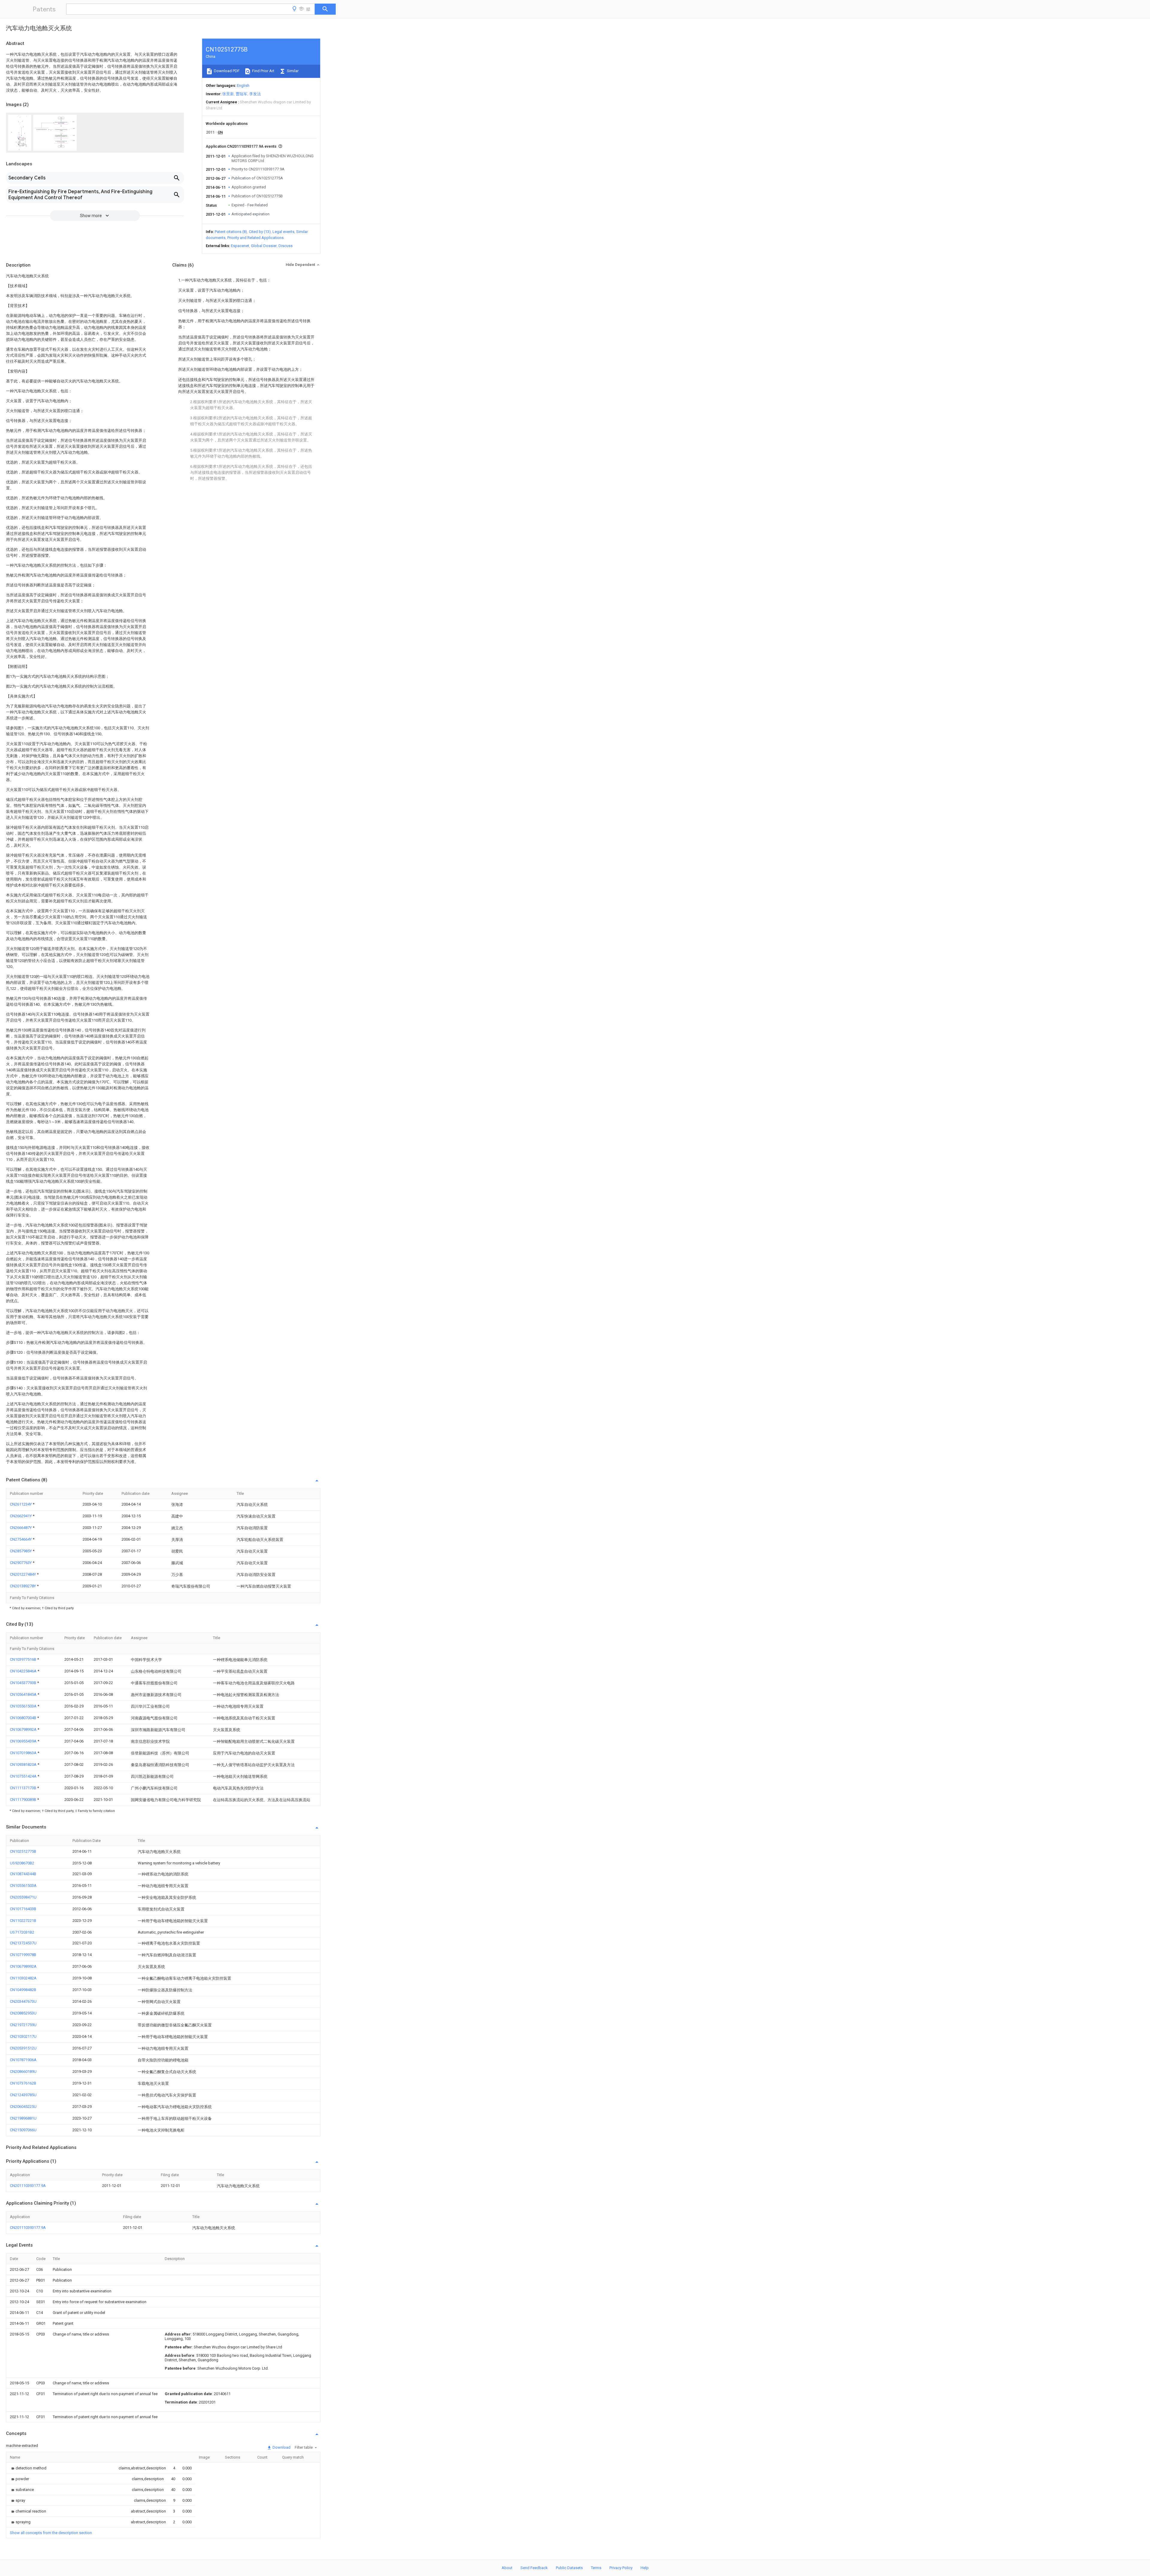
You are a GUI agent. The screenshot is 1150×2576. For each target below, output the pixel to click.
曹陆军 (242, 94)
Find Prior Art (263, 71)
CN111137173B (24, 1788)
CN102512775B (23, 1851)
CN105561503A (24, 1706)
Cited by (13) (260, 232)
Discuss (286, 246)
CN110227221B (23, 1921)
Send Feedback (534, 2568)
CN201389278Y (23, 1586)
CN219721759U (23, 2025)
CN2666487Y (21, 1528)
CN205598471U (23, 1897)
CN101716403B (23, 1909)
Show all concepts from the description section (51, 2533)
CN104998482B (23, 1990)
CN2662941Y (21, 1516)
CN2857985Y (21, 1551)
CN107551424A (24, 1776)
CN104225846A (24, 1671)
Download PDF (226, 71)
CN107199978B (23, 1955)
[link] (28, 2468)
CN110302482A (23, 1978)
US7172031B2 (22, 1932)
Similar (292, 71)
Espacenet (240, 246)
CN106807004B (24, 1718)
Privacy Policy (621, 2568)
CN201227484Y (23, 1574)
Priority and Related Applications (255, 238)
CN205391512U (23, 2048)
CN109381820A (24, 1765)
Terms (596, 2568)
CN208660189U (23, 2071)
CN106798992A (24, 1729)
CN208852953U (23, 2013)
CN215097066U (23, 2130)
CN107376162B (23, 2083)
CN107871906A (23, 2060)
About (507, 2568)
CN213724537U (23, 1943)
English (243, 86)
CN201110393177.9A (28, 2186)
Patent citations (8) (231, 232)
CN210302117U (23, 2036)
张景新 (228, 94)
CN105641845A (24, 1694)
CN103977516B (24, 1659)
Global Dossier (264, 246)
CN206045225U (23, 2107)
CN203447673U (23, 2001)
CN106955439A (24, 1741)
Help (645, 2568)
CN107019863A (24, 1753)
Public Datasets (569, 2568)
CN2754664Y (21, 1539)
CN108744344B (23, 1874)
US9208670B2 (22, 1863)
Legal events (283, 232)
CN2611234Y (21, 1504)
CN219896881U (23, 2118)
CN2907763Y (21, 1563)
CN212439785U (23, 2095)
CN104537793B (24, 1683)
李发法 (255, 94)
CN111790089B (24, 1800)
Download (281, 2447)
